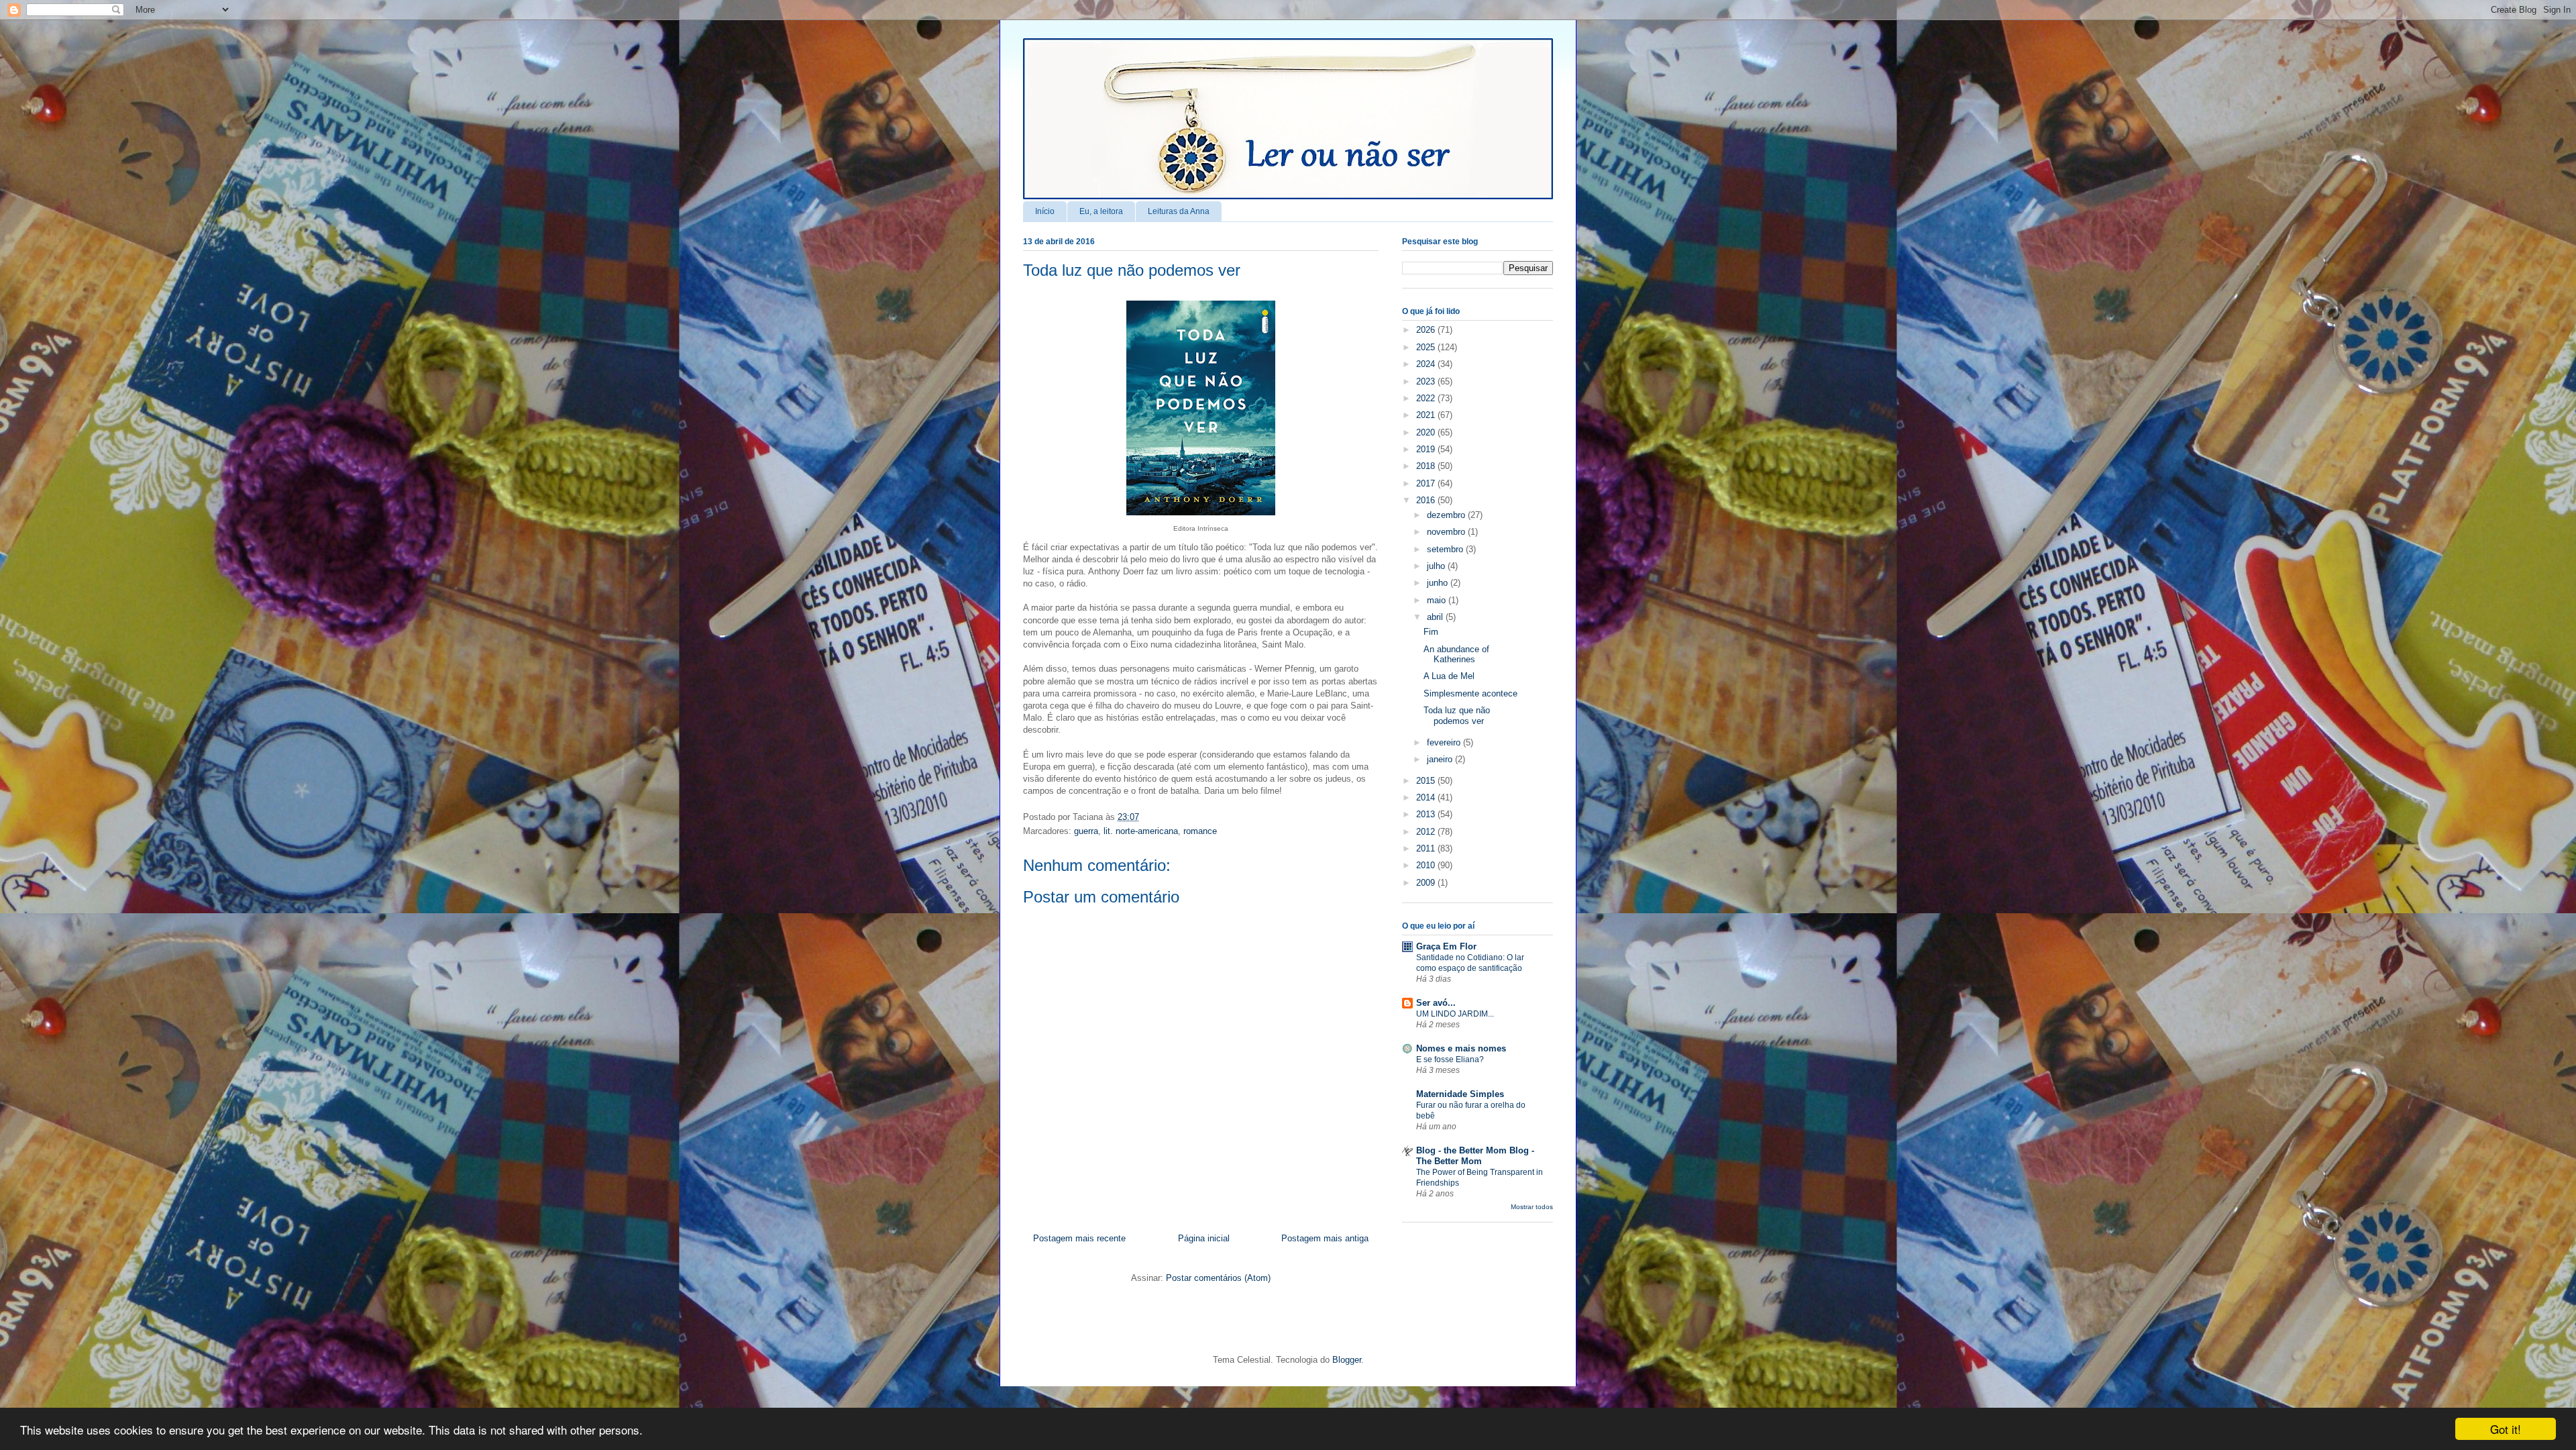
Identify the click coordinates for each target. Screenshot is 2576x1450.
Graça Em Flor (1446, 946)
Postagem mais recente (1079, 1238)
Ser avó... (1436, 1003)
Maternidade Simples (1460, 1094)
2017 (1427, 483)
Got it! (2506, 1429)
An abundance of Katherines (1456, 655)
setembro (1446, 549)
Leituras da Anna (1179, 211)
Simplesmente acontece (1470, 693)
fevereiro (1445, 742)
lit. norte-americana (1141, 831)
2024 (1427, 364)
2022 (1427, 398)
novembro (1447, 532)
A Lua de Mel (1449, 676)
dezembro (1447, 515)
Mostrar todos (1532, 1207)
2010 (1427, 865)
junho (1439, 583)
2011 (1427, 848)
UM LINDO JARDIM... (1455, 1014)
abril (1436, 617)
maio (1438, 600)
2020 (1427, 432)
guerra (1086, 831)
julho (1437, 566)
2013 (1427, 814)
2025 (1427, 347)
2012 (1427, 832)
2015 (1427, 781)
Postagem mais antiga (1325, 1238)
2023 (1427, 381)
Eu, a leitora (1101, 211)
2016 (1427, 500)
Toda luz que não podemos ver (1132, 270)
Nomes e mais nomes (1461, 1048)
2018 (1427, 466)
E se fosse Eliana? (1450, 1059)
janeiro (1441, 759)
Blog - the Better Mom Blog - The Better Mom (1475, 1156)
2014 (1427, 797)
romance (1200, 831)
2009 (1427, 883)
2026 (1427, 330)
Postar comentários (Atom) (1218, 1278)
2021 (1427, 415)
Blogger (1347, 1360)
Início (1045, 211)
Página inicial (1204, 1238)
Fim (1431, 632)
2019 (1427, 449)
